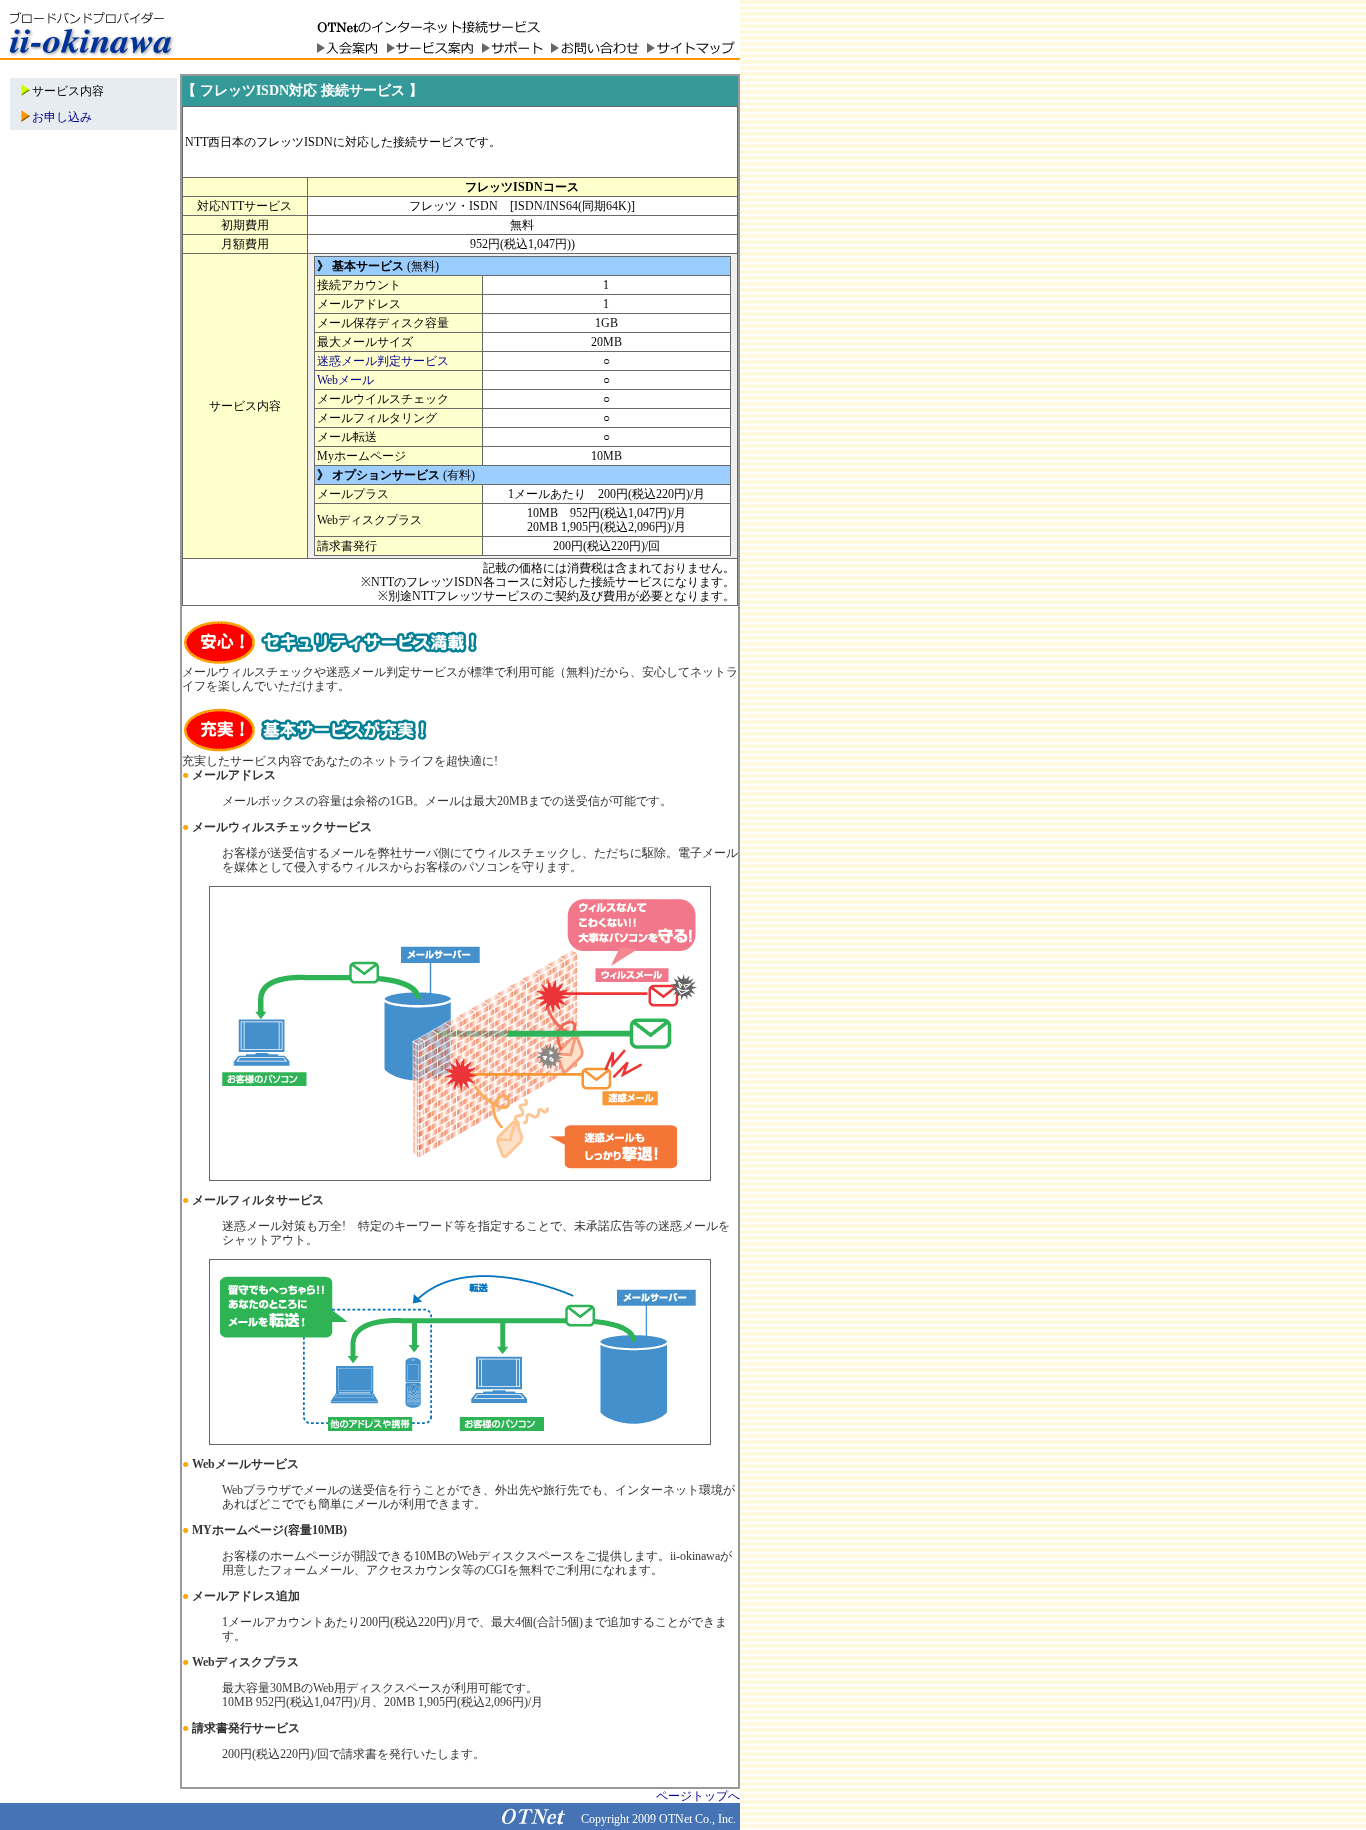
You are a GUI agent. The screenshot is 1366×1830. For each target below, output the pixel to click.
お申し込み (62, 117)
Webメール (345, 380)
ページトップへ (698, 1796)
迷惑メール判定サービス (383, 361)
